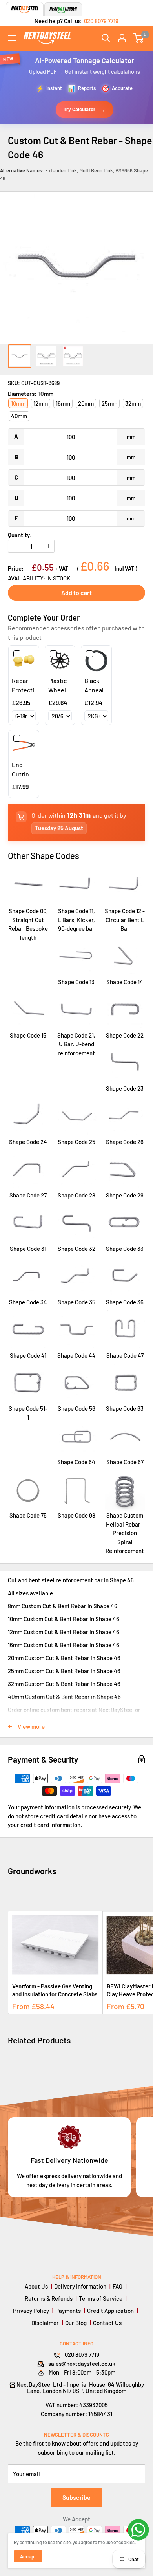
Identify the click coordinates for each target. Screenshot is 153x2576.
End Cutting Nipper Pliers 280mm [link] (22, 770)
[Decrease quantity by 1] (14, 546)
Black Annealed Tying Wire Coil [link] (97, 686)
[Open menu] (12, 38)
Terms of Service (101, 2298)
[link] (24, 661)
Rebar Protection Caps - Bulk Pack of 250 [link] (26, 686)
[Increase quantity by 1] (48, 546)
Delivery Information (80, 2286)
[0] (139, 38)
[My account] (122, 38)
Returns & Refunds (49, 2298)
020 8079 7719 (101, 21)
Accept (28, 2556)
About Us (36, 2286)
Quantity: (20, 535)
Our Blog (76, 2323)
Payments (68, 2311)
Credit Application (110, 2311)
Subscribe (76, 2497)
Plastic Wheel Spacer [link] (58, 686)
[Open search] (106, 38)
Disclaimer (45, 2323)
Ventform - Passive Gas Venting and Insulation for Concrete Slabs (55, 1990)
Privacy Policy (31, 2311)
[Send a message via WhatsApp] (138, 2530)
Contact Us (107, 2323)
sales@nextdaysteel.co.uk (82, 2364)
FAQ (117, 2286)
